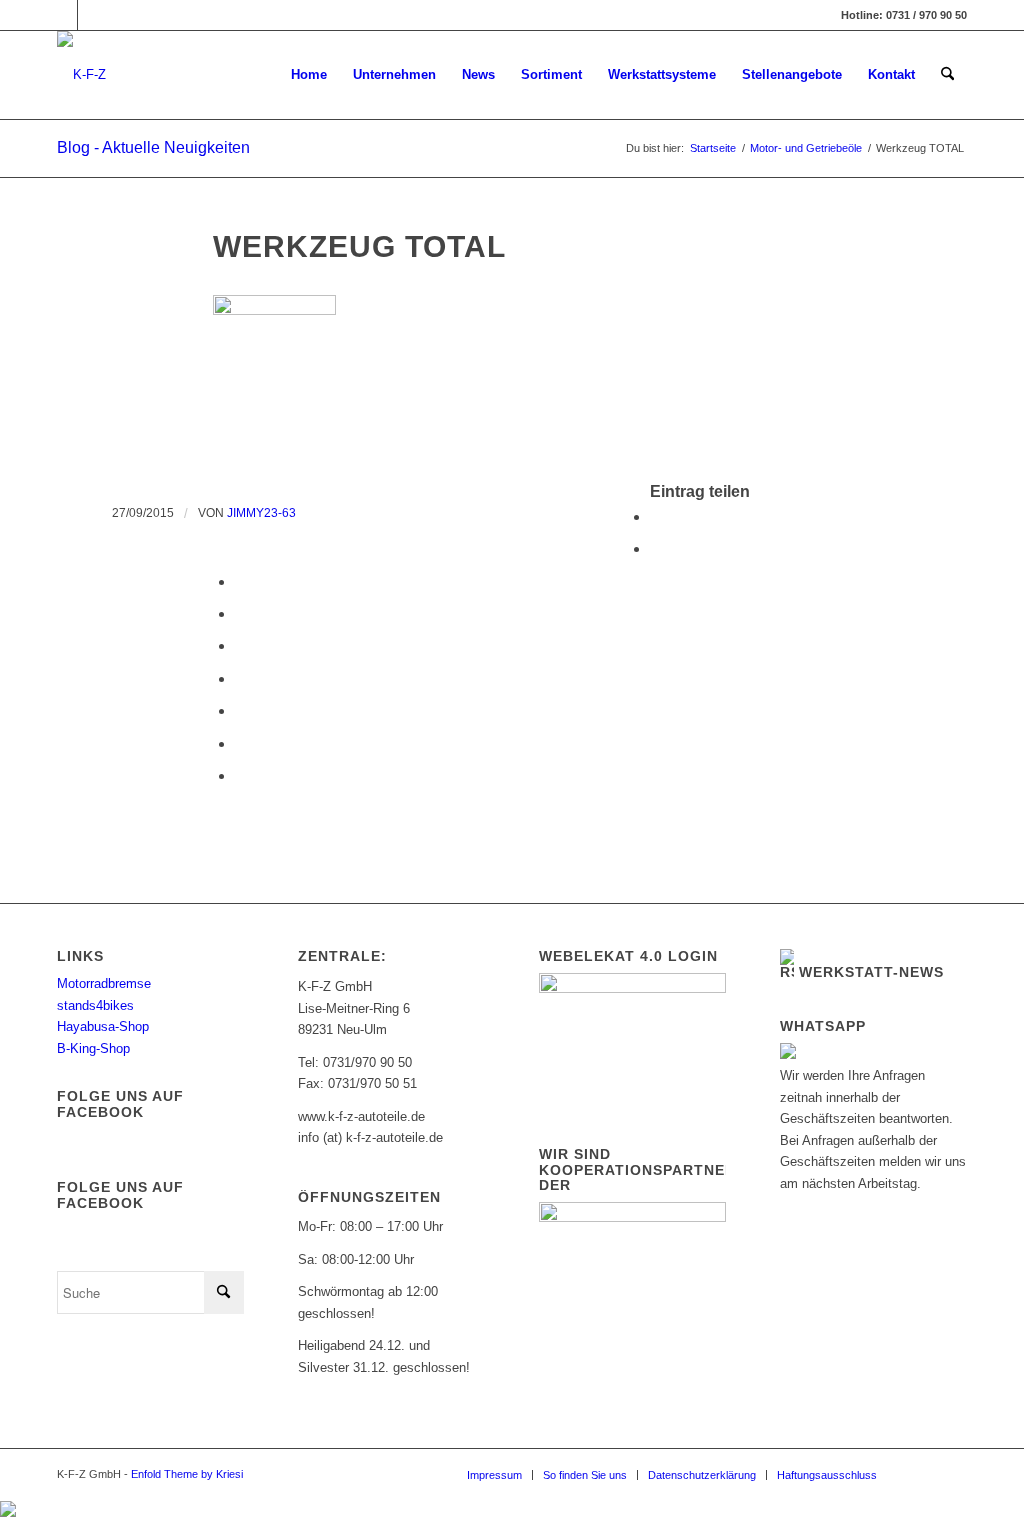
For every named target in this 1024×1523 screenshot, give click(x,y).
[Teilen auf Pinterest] (241, 613)
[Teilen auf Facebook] (656, 516)
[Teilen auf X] (656, 548)
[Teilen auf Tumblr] (241, 678)
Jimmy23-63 (261, 513)
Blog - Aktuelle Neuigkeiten (153, 147)
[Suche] (947, 75)
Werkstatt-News (871, 972)
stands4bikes (95, 1005)
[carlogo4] (81, 75)
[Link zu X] (93, 15)
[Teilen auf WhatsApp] (241, 581)
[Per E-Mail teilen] (241, 775)
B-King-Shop (93, 1048)
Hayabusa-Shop (103, 1026)
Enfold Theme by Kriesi (187, 1474)
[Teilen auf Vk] (241, 710)
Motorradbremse (104, 983)
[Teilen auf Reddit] (241, 743)
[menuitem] (309, 75)
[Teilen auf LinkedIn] (241, 645)
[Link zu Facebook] (62, 15)
